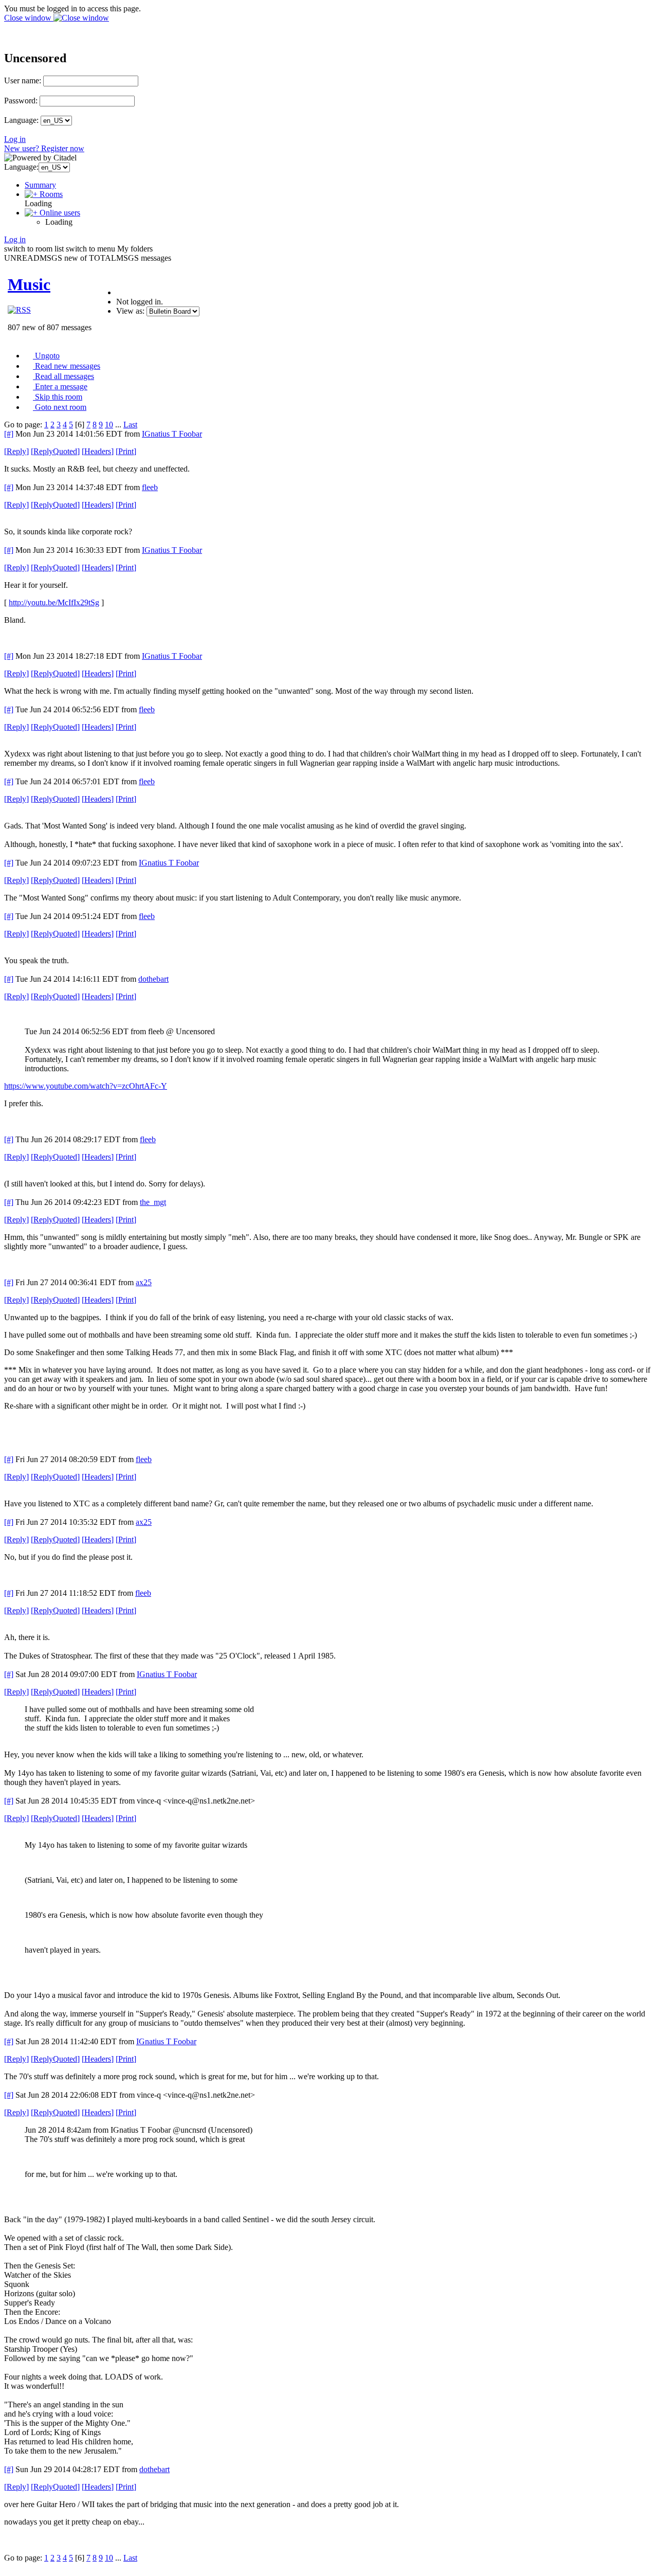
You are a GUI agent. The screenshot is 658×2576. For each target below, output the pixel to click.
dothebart (153, 979)
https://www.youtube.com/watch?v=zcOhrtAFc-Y (86, 1086)
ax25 (144, 1282)
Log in (15, 139)
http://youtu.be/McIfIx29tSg (54, 602)
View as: (130, 311)
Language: (21, 120)
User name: (23, 80)
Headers (98, 451)
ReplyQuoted (55, 451)
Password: (21, 101)
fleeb (150, 487)
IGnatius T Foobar (172, 434)
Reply (16, 451)
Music (29, 284)
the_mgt (153, 1202)
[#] (9, 434)
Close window (29, 18)
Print (126, 451)
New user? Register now (44, 148)
